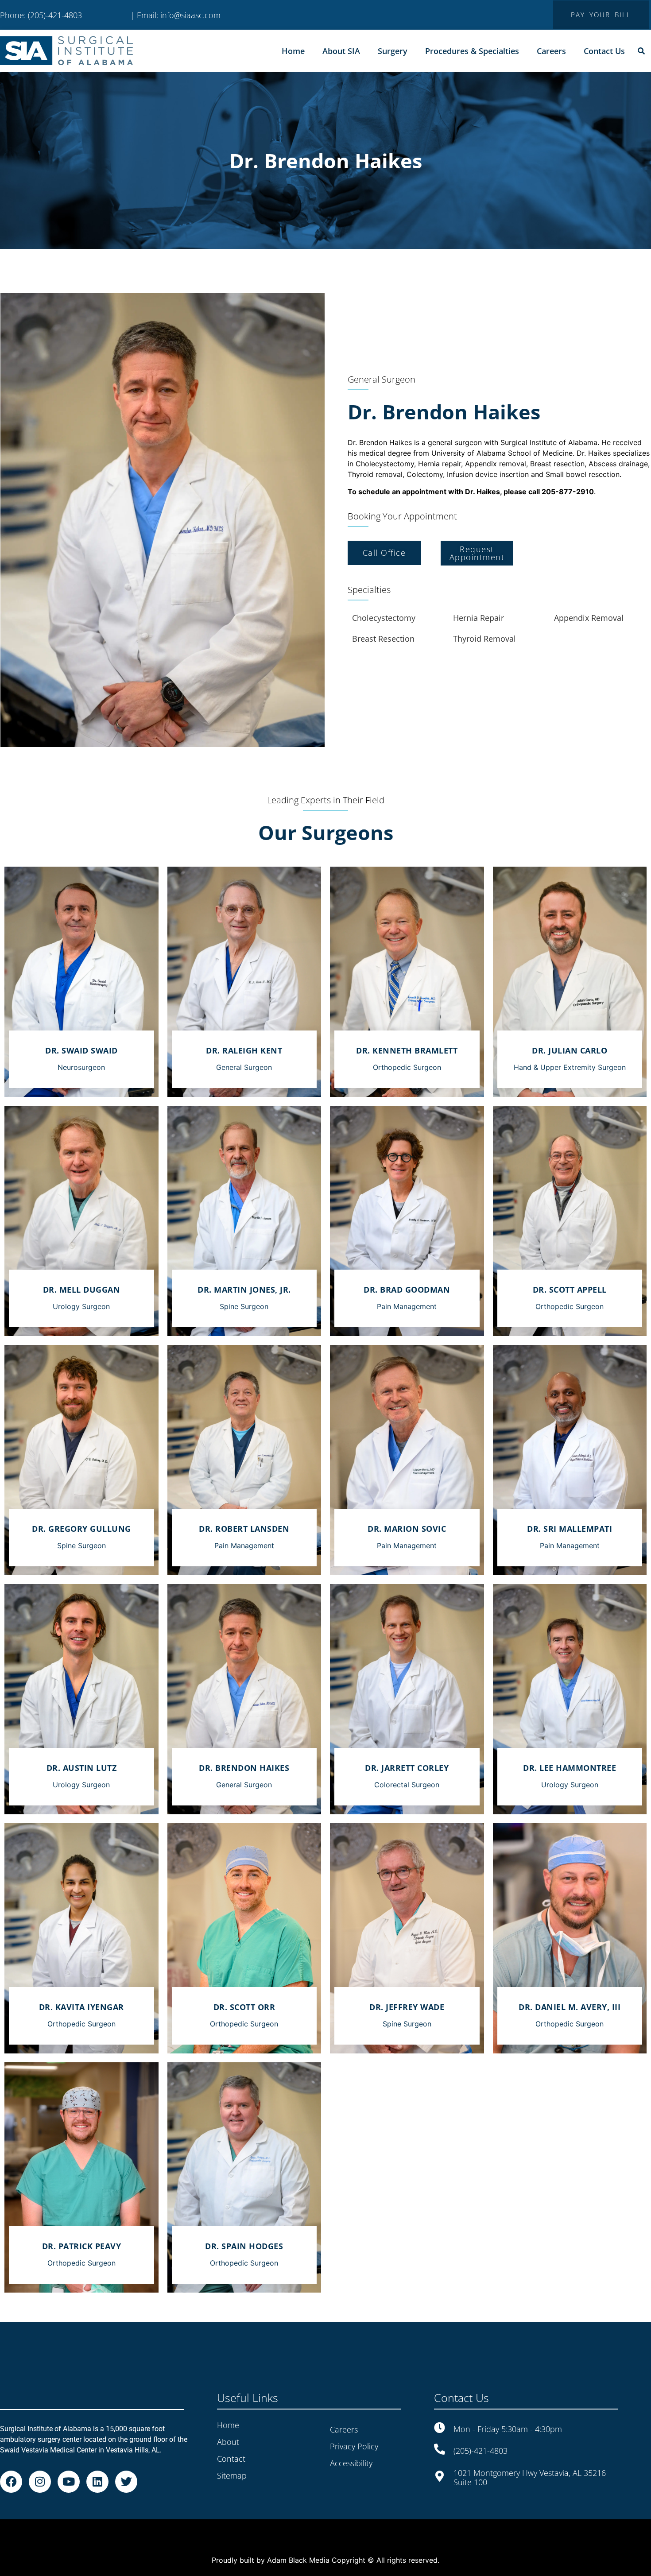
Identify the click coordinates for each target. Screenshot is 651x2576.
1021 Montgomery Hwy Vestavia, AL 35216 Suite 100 (530, 2457)
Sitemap (232, 2455)
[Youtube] (69, 2461)
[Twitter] (126, 2461)
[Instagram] (40, 2461)
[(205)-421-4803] (440, 2429)
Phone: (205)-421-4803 (41, 15)
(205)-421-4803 (480, 2430)
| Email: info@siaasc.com (175, 15)
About (228, 2421)
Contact (231, 2438)
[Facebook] (11, 2461)
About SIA (341, 51)
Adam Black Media (298, 2542)
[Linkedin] (97, 2461)
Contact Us (604, 51)
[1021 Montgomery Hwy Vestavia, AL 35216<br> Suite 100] (440, 2455)
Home (293, 51)
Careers (551, 51)
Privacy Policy (354, 2426)
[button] (641, 51)
